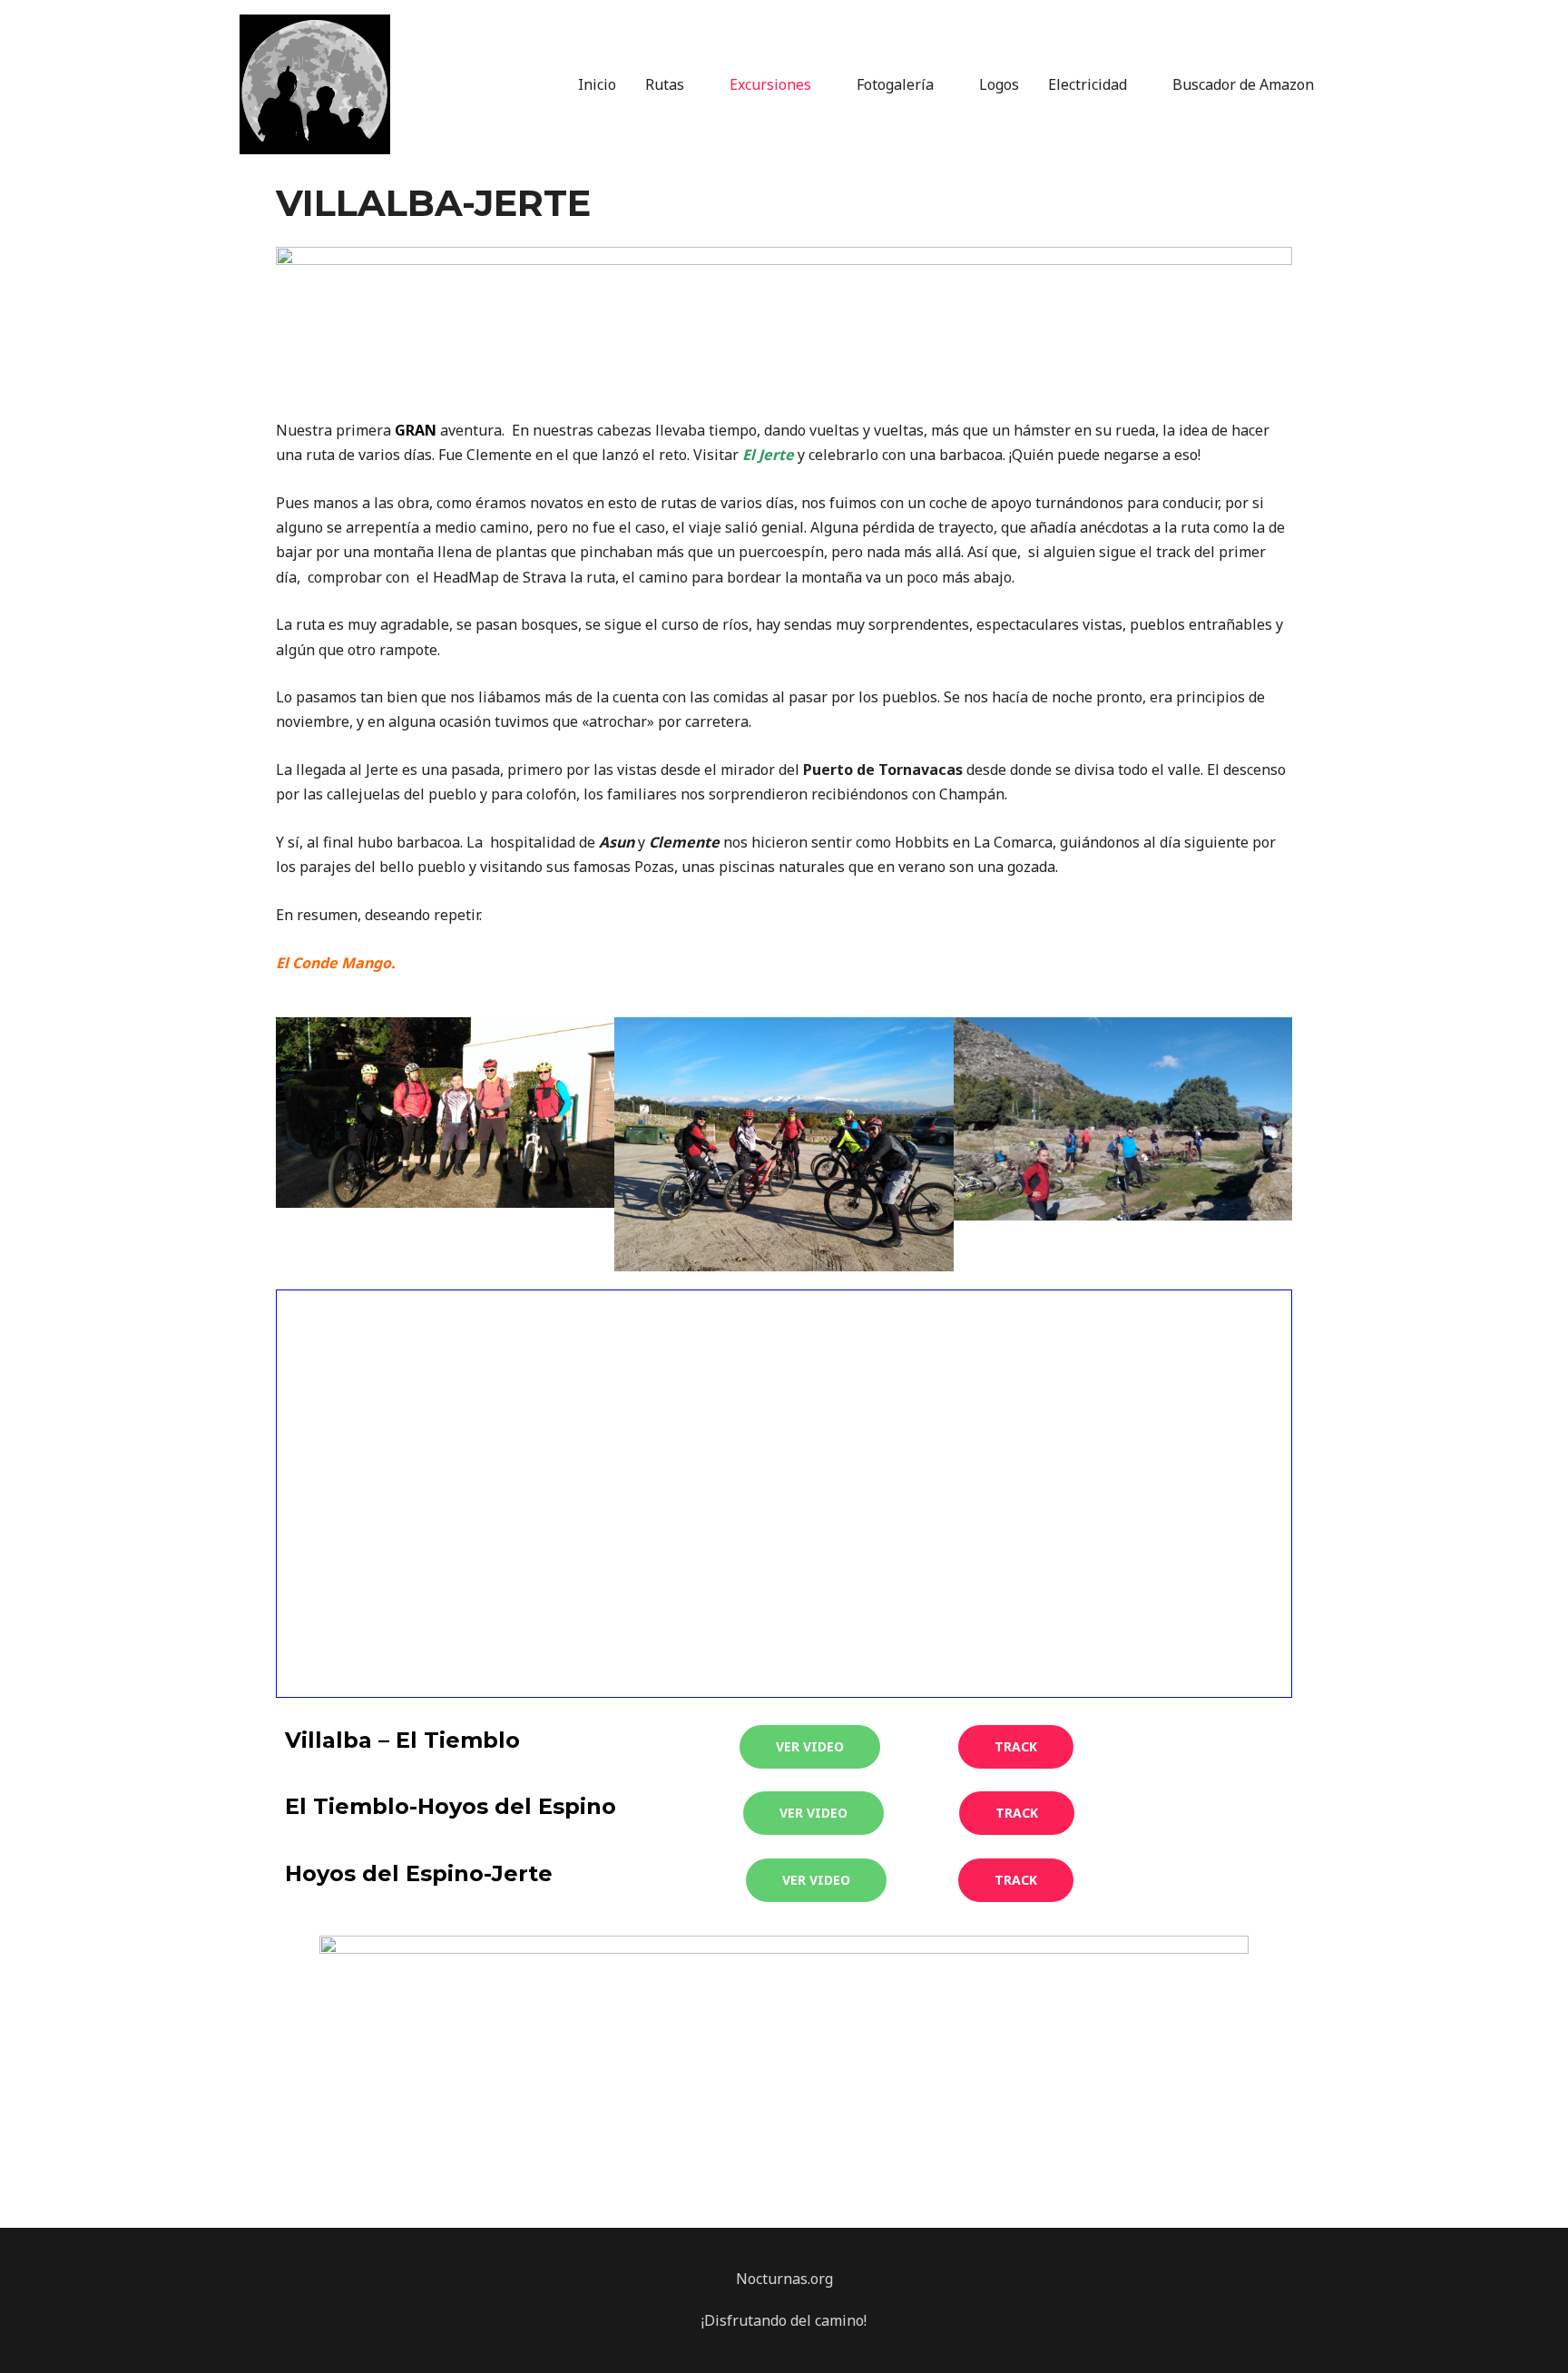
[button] (810, 1747)
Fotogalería (895, 84)
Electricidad (1088, 84)
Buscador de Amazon (1243, 84)
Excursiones (770, 84)
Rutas (665, 84)
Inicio (597, 84)
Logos (999, 84)
